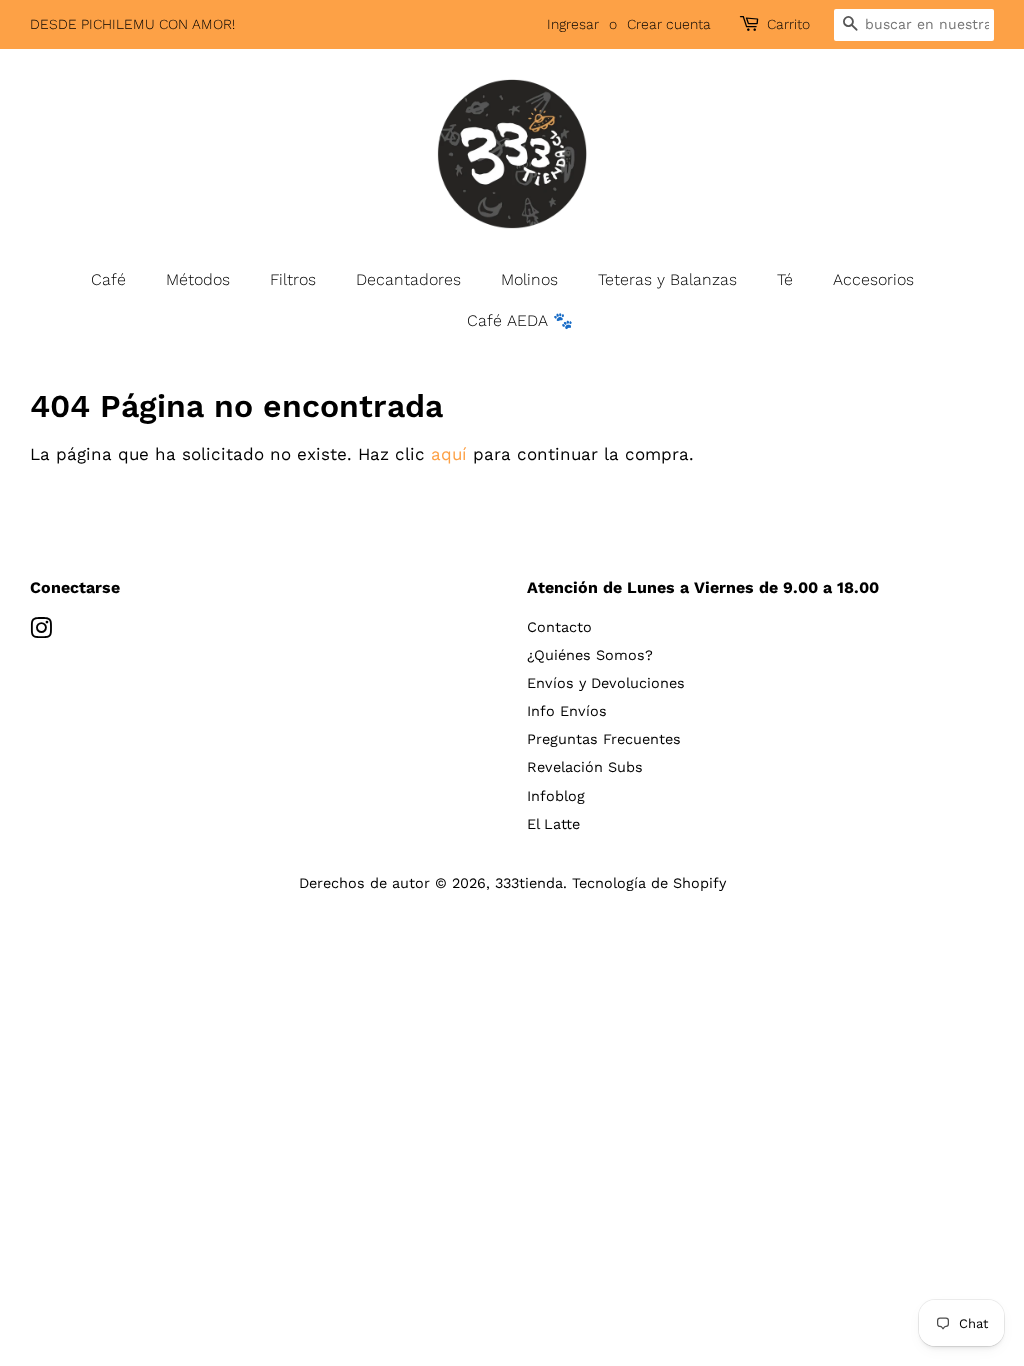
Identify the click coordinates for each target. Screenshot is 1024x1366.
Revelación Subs (585, 767)
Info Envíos (567, 711)
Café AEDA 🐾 (520, 320)
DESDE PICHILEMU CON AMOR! (132, 24)
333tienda (529, 883)
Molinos (529, 279)
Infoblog (556, 796)
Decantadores (408, 279)
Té (785, 279)
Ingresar (573, 24)
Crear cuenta (669, 24)
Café (108, 279)
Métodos (198, 279)
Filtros (293, 279)
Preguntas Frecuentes (604, 739)
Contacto (559, 627)
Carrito (788, 24)
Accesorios (873, 279)
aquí (449, 454)
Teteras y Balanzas (667, 279)
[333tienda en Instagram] (41, 632)
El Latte (553, 824)
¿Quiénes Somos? (590, 655)
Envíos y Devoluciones (606, 683)
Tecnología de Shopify (649, 883)
